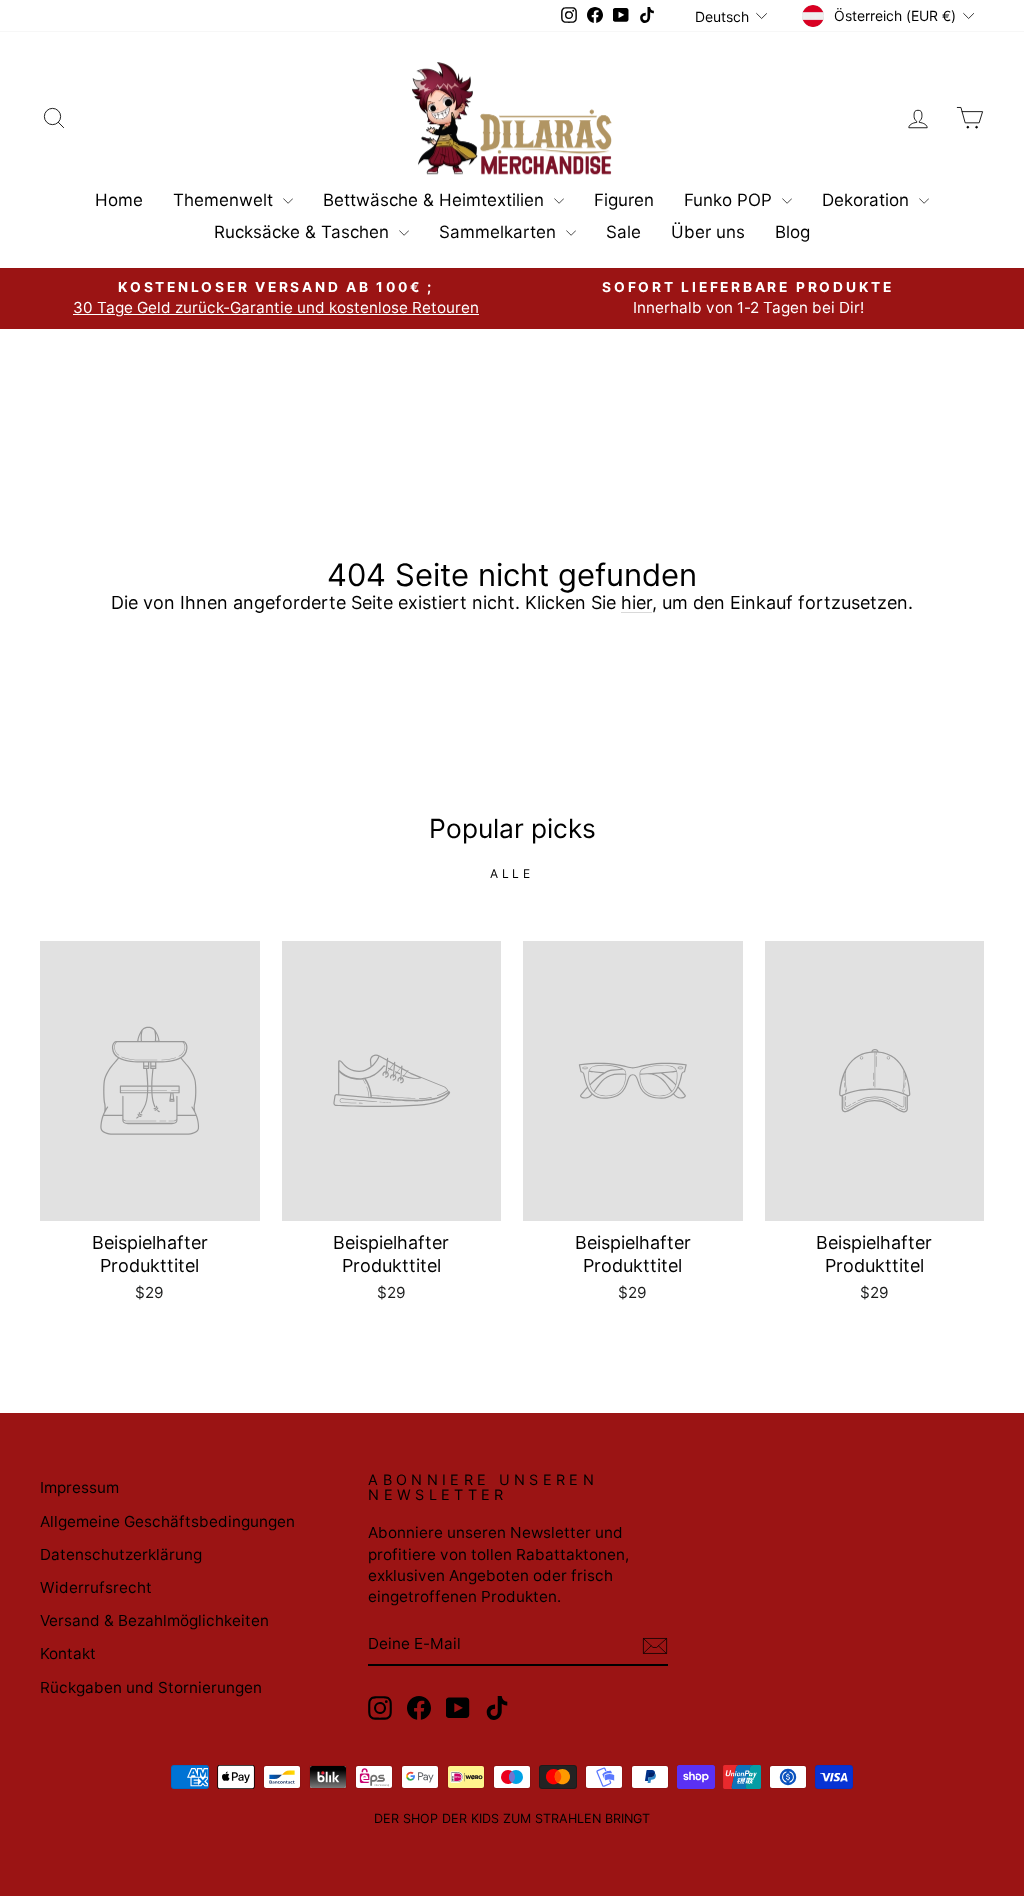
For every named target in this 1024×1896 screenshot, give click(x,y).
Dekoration (868, 200)
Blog (792, 232)
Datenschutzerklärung (121, 1554)
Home (119, 200)
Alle (511, 873)
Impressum (79, 1487)
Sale (623, 232)
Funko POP (730, 200)
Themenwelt (225, 200)
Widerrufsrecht (96, 1587)
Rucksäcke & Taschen (304, 232)
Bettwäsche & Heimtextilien (436, 200)
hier (636, 602)
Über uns (708, 232)
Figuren (624, 200)
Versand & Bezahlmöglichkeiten (154, 1620)
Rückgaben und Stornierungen (151, 1687)
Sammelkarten (500, 232)
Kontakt (68, 1653)
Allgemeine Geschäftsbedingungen (167, 1521)
